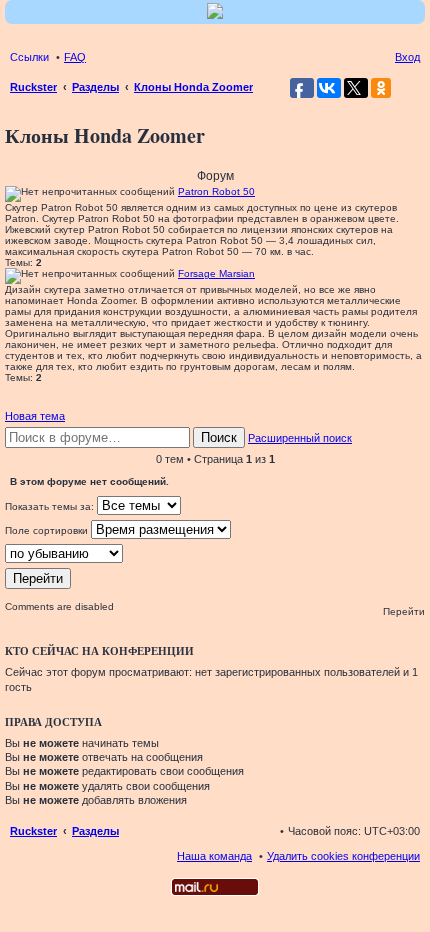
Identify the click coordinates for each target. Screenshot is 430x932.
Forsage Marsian (216, 273)
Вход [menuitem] (407, 57)
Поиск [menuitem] (414, 89)
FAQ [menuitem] (75, 57)
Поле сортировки (48, 530)
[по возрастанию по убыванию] (215, 553)
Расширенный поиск (300, 438)
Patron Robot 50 (216, 191)
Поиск (219, 437)
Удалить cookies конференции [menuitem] (343, 856)
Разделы (95, 831)
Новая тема (35, 416)
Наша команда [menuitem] (214, 856)
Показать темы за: (51, 506)
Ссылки (29, 57)
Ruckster (33, 831)
